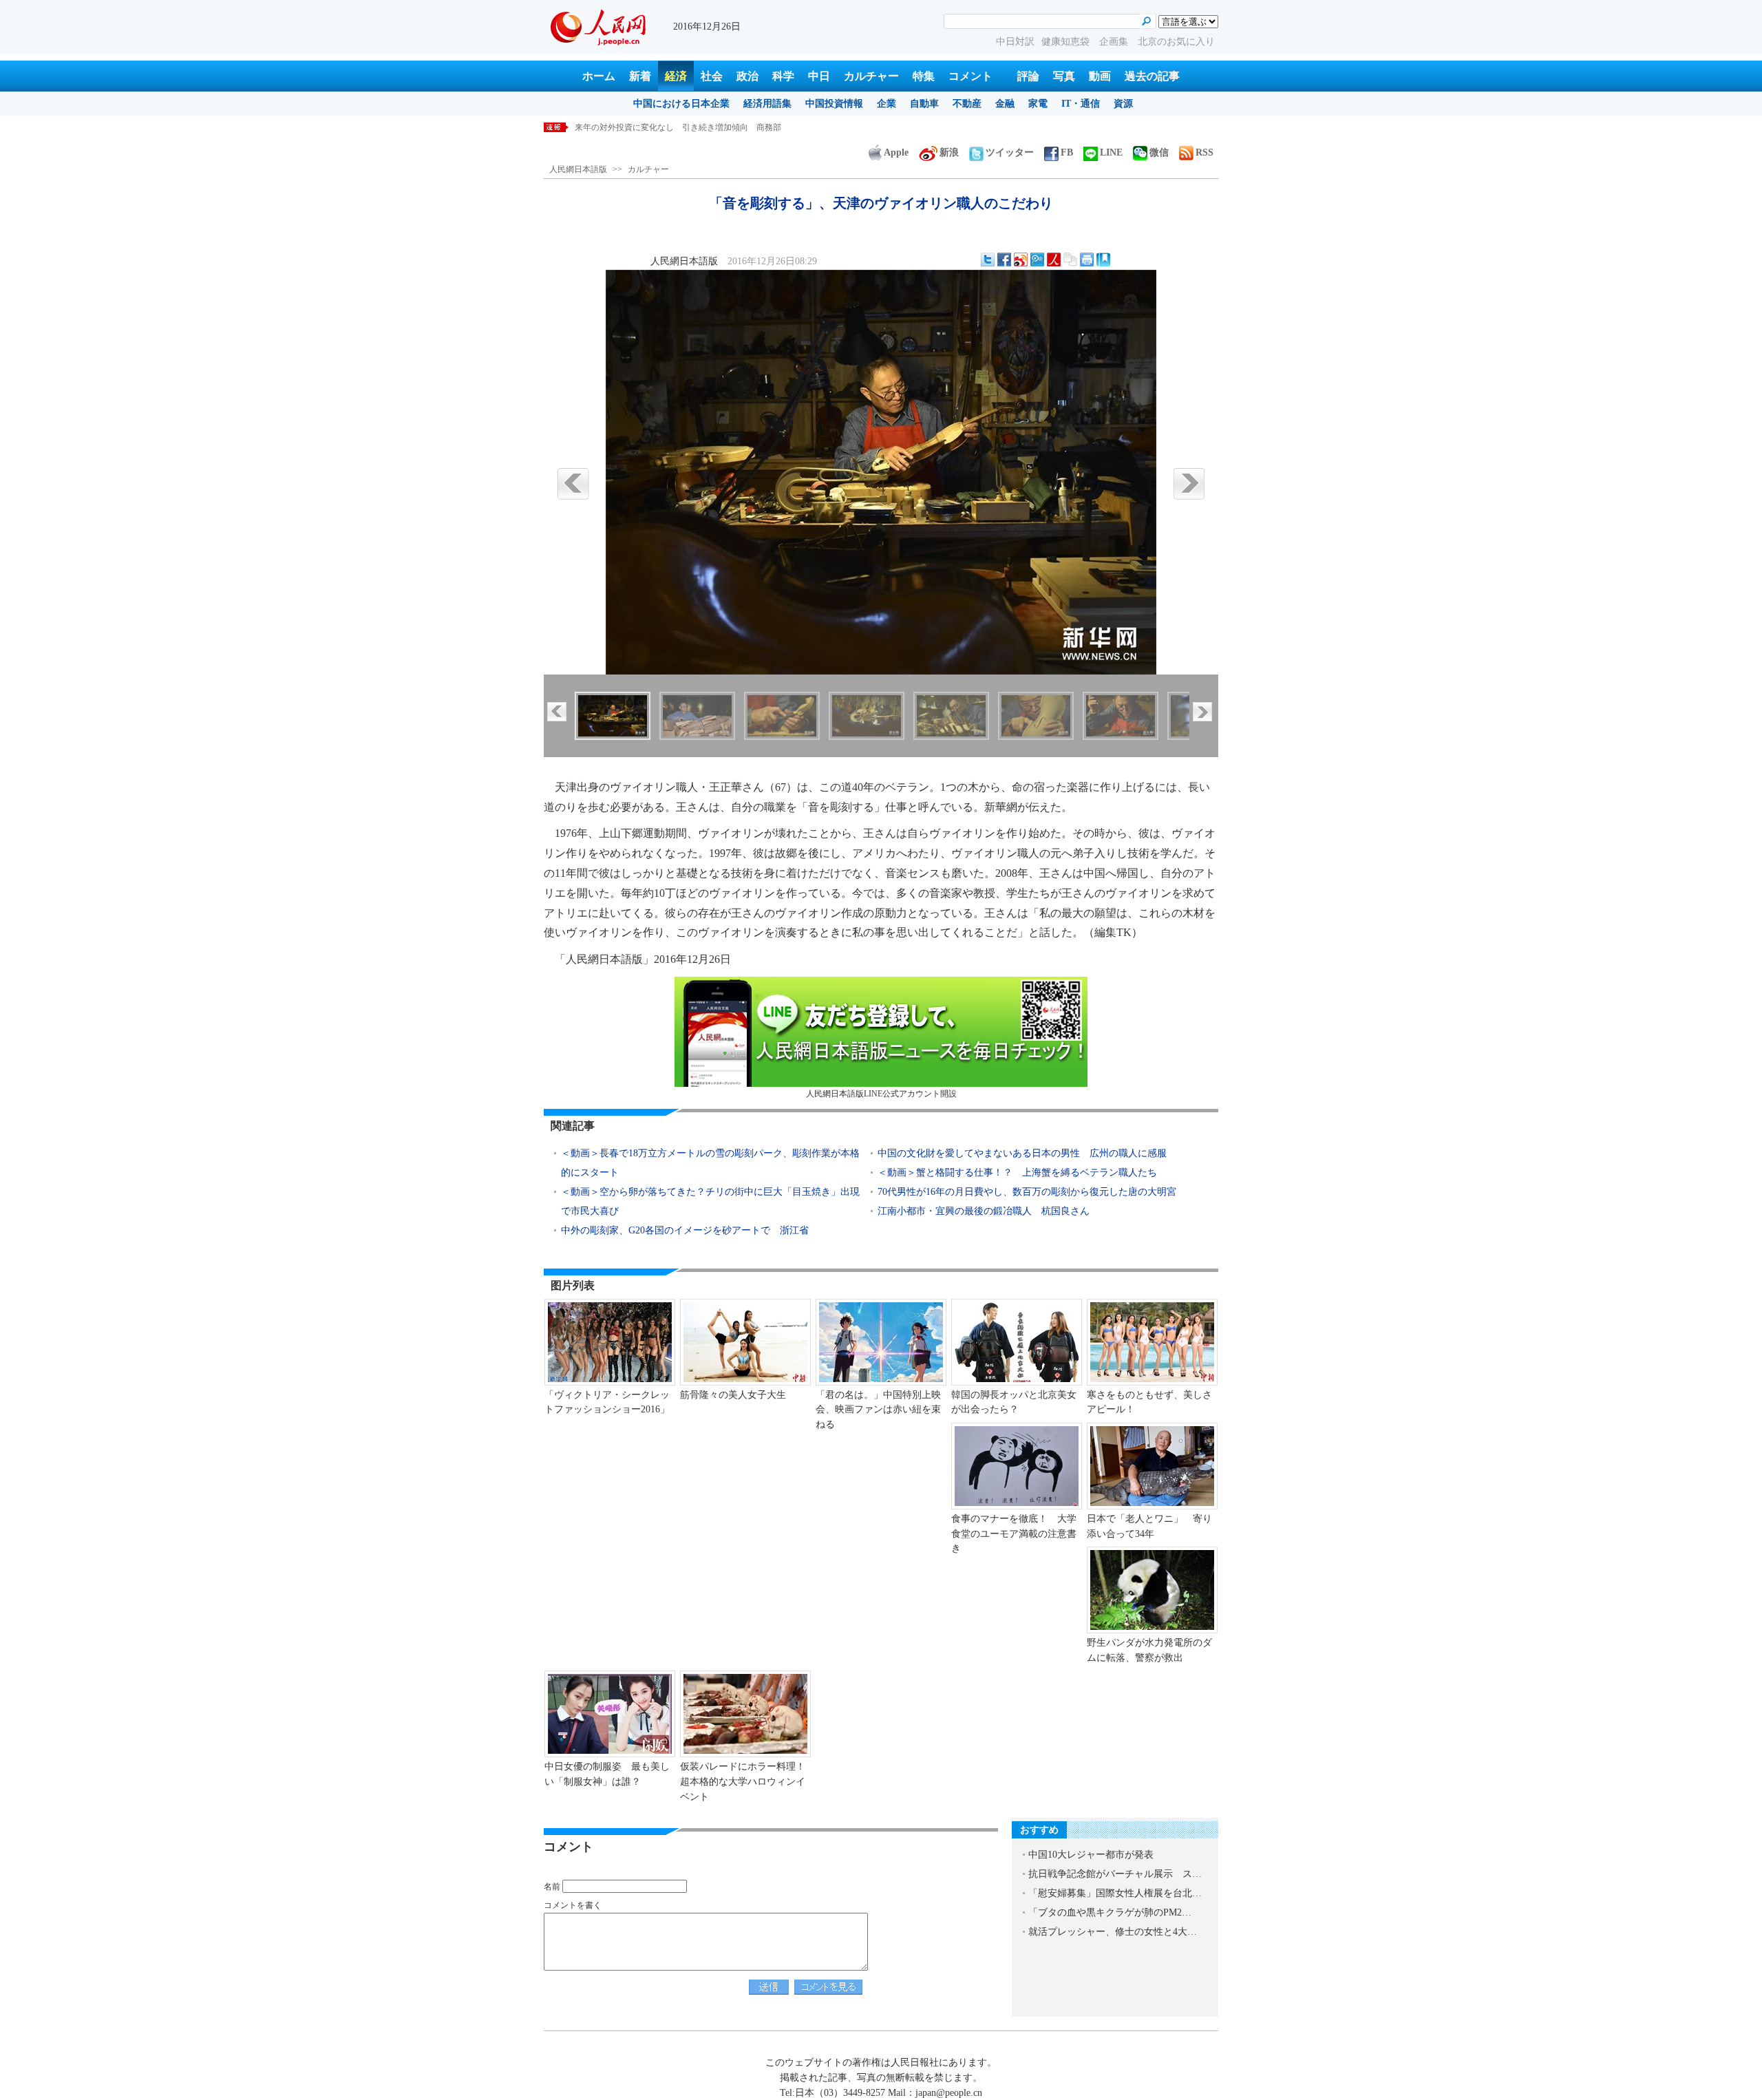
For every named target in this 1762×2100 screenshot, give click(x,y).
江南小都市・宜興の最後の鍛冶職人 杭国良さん (984, 1211)
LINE (1111, 152)
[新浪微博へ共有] (1021, 259)
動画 (1100, 76)
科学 (783, 76)
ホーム (599, 76)
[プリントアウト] (1087, 259)
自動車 (924, 104)
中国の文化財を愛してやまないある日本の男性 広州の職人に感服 (1022, 1153)
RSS (1204, 152)
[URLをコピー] (1070, 259)
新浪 (949, 152)
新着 (640, 76)
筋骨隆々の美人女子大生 (733, 1395)
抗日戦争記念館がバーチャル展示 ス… (1115, 1874)
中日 (819, 76)
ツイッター (1010, 152)
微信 (1159, 152)
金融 (1005, 104)
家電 (1038, 104)
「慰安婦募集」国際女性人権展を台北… (1115, 1893)
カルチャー (871, 76)
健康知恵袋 (1067, 42)
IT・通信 (1081, 104)
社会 (712, 76)
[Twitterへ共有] (988, 259)
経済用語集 (767, 104)
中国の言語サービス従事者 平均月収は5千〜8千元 (670, 127)
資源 (1123, 104)
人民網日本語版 (578, 169)
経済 (676, 76)
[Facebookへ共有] (1004, 259)
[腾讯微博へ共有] (1037, 259)
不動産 (967, 104)
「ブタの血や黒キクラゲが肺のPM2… (1110, 1912)
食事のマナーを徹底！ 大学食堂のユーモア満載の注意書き (1014, 1534)
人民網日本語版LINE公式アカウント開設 (881, 1094)
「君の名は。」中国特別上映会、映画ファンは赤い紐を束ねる (878, 1410)
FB (1067, 152)
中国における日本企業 (681, 104)
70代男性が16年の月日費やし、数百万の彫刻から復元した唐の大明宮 (1027, 1192)
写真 (1064, 76)
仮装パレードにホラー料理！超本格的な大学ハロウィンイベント (743, 1781)
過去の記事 (1152, 76)
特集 (924, 76)
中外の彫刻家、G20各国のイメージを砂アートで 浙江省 (685, 1230)
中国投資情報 (834, 104)
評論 (1028, 76)
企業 (887, 104)
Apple (896, 152)
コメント (970, 76)
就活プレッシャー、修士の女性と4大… (1113, 1932)
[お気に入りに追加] (1103, 259)
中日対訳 (1015, 42)
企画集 (1115, 42)
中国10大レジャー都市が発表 (1091, 1855)
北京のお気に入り (1176, 42)
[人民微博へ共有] (1054, 259)
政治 (747, 76)
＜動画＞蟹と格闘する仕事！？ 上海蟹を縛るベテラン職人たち (1017, 1173)
